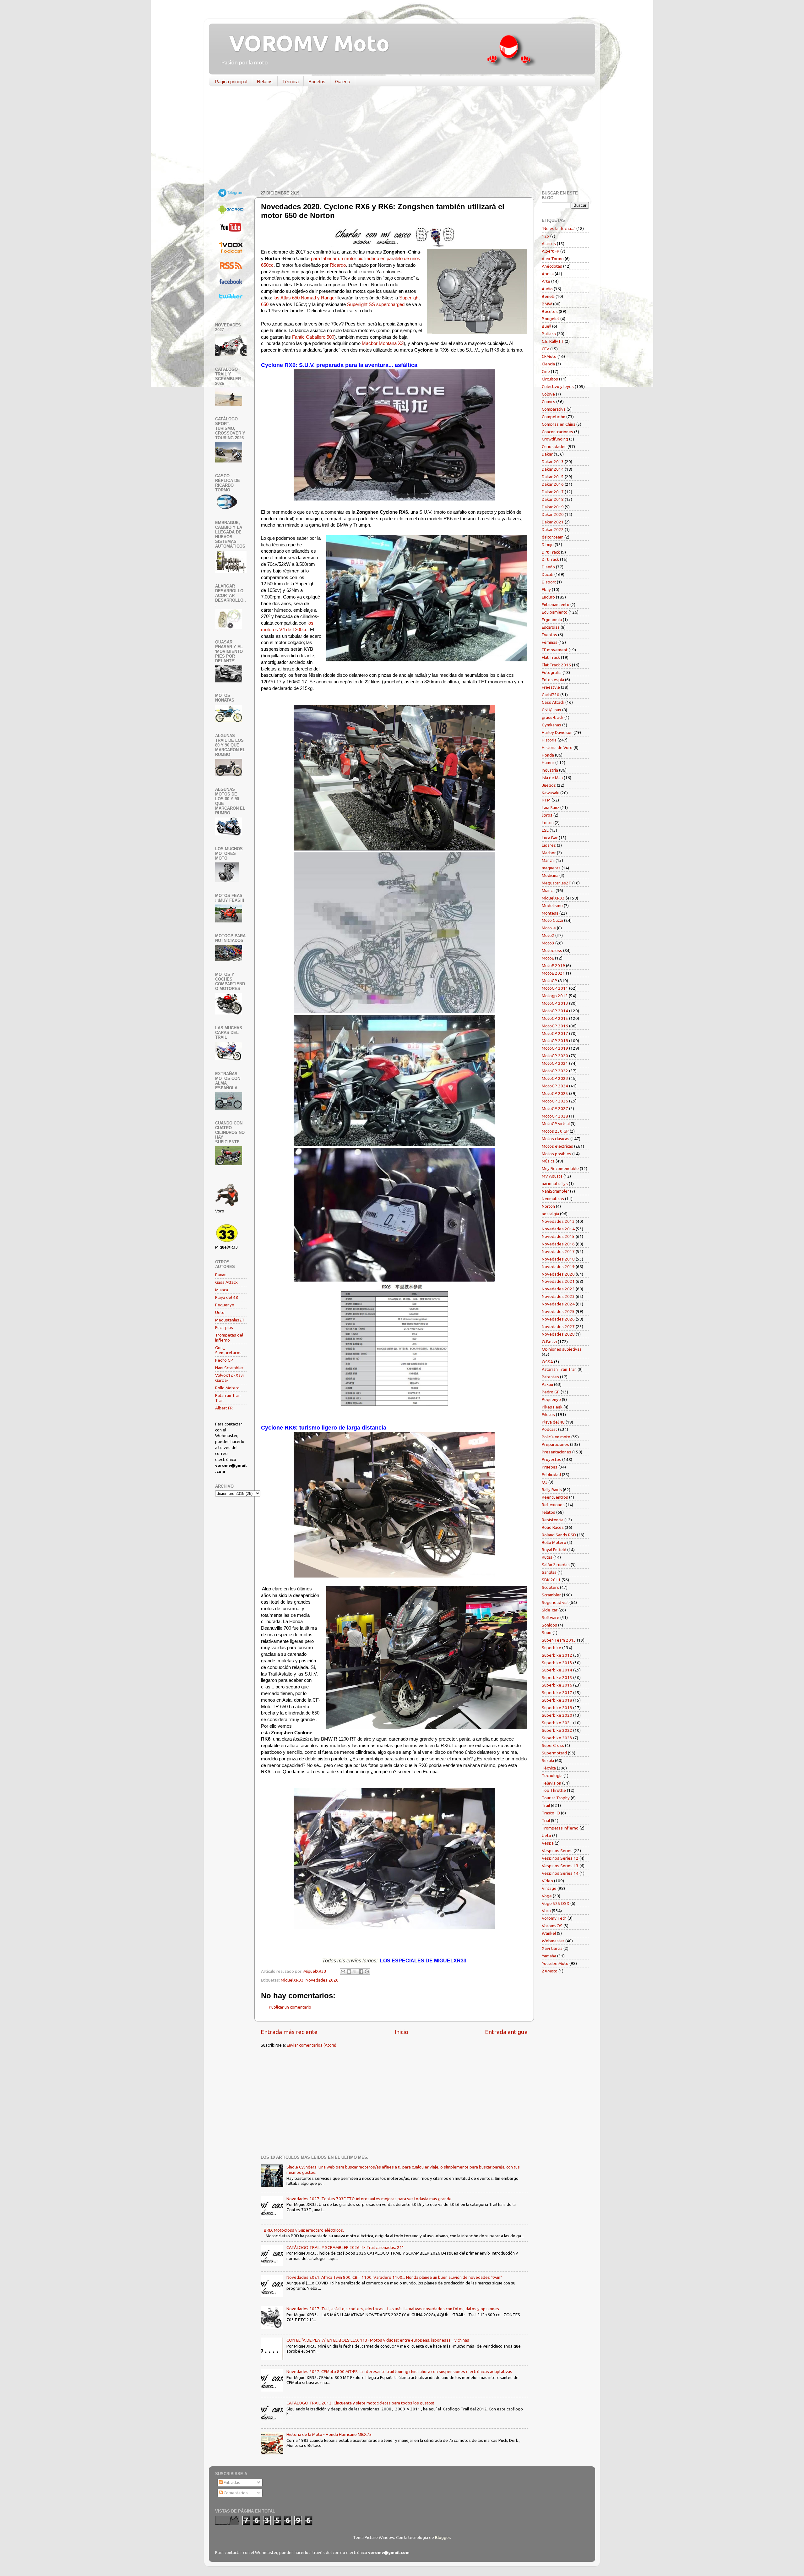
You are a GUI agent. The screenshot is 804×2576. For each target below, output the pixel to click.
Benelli (548, 296)
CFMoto (549, 356)
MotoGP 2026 (555, 1101)
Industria (550, 770)
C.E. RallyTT (553, 341)
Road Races (553, 1527)
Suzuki (548, 1760)
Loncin (548, 823)
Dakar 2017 (553, 492)
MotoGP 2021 (555, 1063)
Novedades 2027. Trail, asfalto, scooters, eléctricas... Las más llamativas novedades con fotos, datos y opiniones (393, 2309)
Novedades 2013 (558, 1221)
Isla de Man (552, 778)
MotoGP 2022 (555, 1071)
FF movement (555, 650)
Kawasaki (551, 793)
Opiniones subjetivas (562, 1349)
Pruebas (550, 1467)
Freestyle (551, 687)
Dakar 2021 (553, 522)
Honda (548, 755)
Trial (546, 1820)
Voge (547, 1896)
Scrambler (551, 1595)
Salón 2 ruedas (556, 1565)
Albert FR (224, 1408)
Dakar (547, 454)
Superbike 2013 (557, 1663)
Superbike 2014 (557, 1670)
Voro (546, 1911)
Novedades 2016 (558, 1244)
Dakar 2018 (553, 499)
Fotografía (552, 672)
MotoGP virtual (556, 1124)
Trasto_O (551, 1813)
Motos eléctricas (557, 1146)
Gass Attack (226, 1282)
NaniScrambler (555, 1191)
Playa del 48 (227, 1297)
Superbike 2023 (557, 1738)
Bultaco (549, 334)
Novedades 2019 (558, 1266)
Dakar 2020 (553, 514)
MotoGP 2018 (555, 1041)
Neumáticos (553, 1199)
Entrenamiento (556, 604)
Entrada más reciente (289, 2032)
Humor (548, 763)
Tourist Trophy (556, 1798)
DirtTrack (550, 559)
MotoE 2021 (553, 973)
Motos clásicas (556, 1139)
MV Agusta (552, 1176)
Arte (546, 281)
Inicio (401, 2032)
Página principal (231, 82)
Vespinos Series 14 (560, 1873)
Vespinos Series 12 (560, 1858)
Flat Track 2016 (556, 665)
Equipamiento (555, 612)
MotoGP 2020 (555, 1056)
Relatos (265, 82)
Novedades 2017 (558, 1251)
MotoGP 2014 (555, 1011)
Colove (548, 394)
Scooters (550, 1587)
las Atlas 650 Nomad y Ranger (305, 298)
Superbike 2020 (557, 1715)
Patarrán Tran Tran (559, 1369)
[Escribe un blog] (349, 1972)
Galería (343, 82)
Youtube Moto (555, 1963)
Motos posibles (557, 1154)
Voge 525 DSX (556, 1903)
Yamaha (549, 1956)
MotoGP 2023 (555, 1078)
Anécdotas (552, 266)
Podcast (549, 1429)
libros (547, 815)
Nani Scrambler (229, 1368)
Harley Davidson (557, 732)
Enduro (548, 597)
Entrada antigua (506, 2032)
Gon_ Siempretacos (228, 1350)
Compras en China (559, 424)
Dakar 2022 (553, 529)
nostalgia (550, 1214)
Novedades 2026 (558, 1319)
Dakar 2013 (553, 462)
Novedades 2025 (558, 1311)
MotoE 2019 (553, 965)
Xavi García (552, 1948)
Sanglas (549, 1572)
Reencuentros (555, 1497)
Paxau (221, 1275)
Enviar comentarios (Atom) (312, 2045)
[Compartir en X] (355, 1972)
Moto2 (548, 935)
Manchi (548, 860)
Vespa (548, 1843)
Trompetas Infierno (560, 1828)
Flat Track (551, 657)
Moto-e (549, 928)
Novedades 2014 (558, 1229)
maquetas (551, 868)
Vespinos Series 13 (560, 1866)
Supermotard (554, 1753)
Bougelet (551, 319)
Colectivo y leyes (558, 386)
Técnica (291, 82)
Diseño (548, 567)
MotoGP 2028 (555, 1116)
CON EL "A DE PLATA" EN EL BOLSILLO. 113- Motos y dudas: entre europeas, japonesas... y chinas (378, 2340)
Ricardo (338, 265)
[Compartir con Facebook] (361, 1972)
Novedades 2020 (322, 1980)
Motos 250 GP (555, 1131)
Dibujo (548, 544)
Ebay (546, 589)
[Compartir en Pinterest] (367, 1972)
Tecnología (552, 1775)
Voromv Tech (554, 1918)
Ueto (220, 1312)
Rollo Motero (227, 1388)
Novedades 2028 (558, 1334)
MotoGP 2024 (555, 1086)
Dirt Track (551, 552)
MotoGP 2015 (555, 1018)
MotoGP (549, 981)
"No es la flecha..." (559, 228)
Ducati (548, 574)
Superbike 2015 (557, 1677)
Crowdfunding (555, 439)
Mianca (222, 1290)
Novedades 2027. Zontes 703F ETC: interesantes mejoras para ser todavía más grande (369, 2199)
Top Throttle (554, 1790)
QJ (545, 1482)
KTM (546, 800)
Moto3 (548, 943)
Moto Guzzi (552, 920)
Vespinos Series (557, 1851)
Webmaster (553, 1941)
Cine (546, 371)
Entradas (231, 2482)
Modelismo (552, 905)
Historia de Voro (557, 747)
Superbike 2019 (557, 1708)
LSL (545, 830)
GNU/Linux (551, 710)
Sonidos (549, 1625)
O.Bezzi (549, 1342)
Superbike (551, 1648)
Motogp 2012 (555, 996)
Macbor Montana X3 (383, 343)
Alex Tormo (553, 259)
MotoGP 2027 (555, 1108)
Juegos (549, 785)
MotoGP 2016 (555, 1026)
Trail (546, 1805)
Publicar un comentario (290, 2007)
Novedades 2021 (558, 1281)
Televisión (551, 1783)
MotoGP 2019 (555, 1048)
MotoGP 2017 (555, 1033)
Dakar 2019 (553, 507)
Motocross (552, 950)
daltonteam (553, 537)
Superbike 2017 (557, 1693)
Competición (554, 417)
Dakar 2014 (553, 469)
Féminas (550, 642)
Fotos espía (553, 680)
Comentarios (235, 2493)
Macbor (549, 853)
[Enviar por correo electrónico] (343, 1972)
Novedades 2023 (558, 1296)
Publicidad (551, 1474)
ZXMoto (550, 1971)
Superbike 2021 (557, 1723)
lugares (549, 845)
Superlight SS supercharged (376, 304)
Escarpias (224, 1327)
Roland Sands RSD (559, 1535)
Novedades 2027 (558, 1326)
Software (551, 1617)
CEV (546, 349)
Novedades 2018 (558, 1259)
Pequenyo (225, 1305)
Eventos (549, 635)
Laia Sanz (551, 807)
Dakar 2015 (553, 477)
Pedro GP (224, 1360)
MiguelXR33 (292, 1980)
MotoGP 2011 (555, 988)
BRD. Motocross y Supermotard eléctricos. (304, 2230)
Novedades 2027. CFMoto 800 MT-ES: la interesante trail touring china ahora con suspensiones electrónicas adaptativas (399, 2371)
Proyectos (551, 1459)
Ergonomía (552, 620)
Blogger (443, 2537)
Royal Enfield (554, 1550)
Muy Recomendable (560, 1168)
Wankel (549, 1933)
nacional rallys (555, 1184)
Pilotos (548, 1414)
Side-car (550, 1610)
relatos (549, 1512)
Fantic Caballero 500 (313, 337)
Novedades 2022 (558, 1289)
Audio (547, 289)
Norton (548, 1206)
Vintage (549, 1888)
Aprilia (548, 274)
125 (546, 236)
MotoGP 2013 (555, 1003)
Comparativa (554, 409)
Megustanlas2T (230, 1320)
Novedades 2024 (558, 1304)
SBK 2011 (551, 1580)
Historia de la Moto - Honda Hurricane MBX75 (329, 2434)
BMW (547, 304)
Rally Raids (552, 1490)
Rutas (547, 1557)
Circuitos (550, 379)
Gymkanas (551, 725)
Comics (549, 402)
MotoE (548, 958)
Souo (547, 1633)
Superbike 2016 (557, 1685)
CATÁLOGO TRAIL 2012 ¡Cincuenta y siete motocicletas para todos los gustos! (360, 2403)
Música (548, 1161)
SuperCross (553, 1745)
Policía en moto (556, 1437)
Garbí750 (551, 695)
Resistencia (553, 1520)
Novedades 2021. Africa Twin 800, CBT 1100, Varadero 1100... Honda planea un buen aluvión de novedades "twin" (394, 2277)
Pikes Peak (552, 1407)
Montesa (550, 913)
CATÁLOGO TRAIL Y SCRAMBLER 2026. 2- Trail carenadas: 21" (345, 2247)
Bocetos (317, 82)
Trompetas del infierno (229, 1337)
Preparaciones (555, 1444)
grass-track (553, 717)
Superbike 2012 (557, 1655)
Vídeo (547, 1881)
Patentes (550, 1377)
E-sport (549, 582)
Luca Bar (550, 838)
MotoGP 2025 (555, 1093)
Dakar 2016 (553, 484)
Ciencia (548, 364)
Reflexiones (553, 1505)
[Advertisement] (397, 140)
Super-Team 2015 (559, 1640)
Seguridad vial (555, 1602)
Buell (546, 326)
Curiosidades (554, 446)
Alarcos (549, 243)
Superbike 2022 (557, 1730)
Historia (549, 740)
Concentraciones (557, 432)
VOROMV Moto (304, 43)
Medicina (550, 875)
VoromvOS (552, 1926)
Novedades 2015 (558, 1236)
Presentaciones (557, 1452)
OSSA (547, 1362)
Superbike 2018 (557, 1700)
